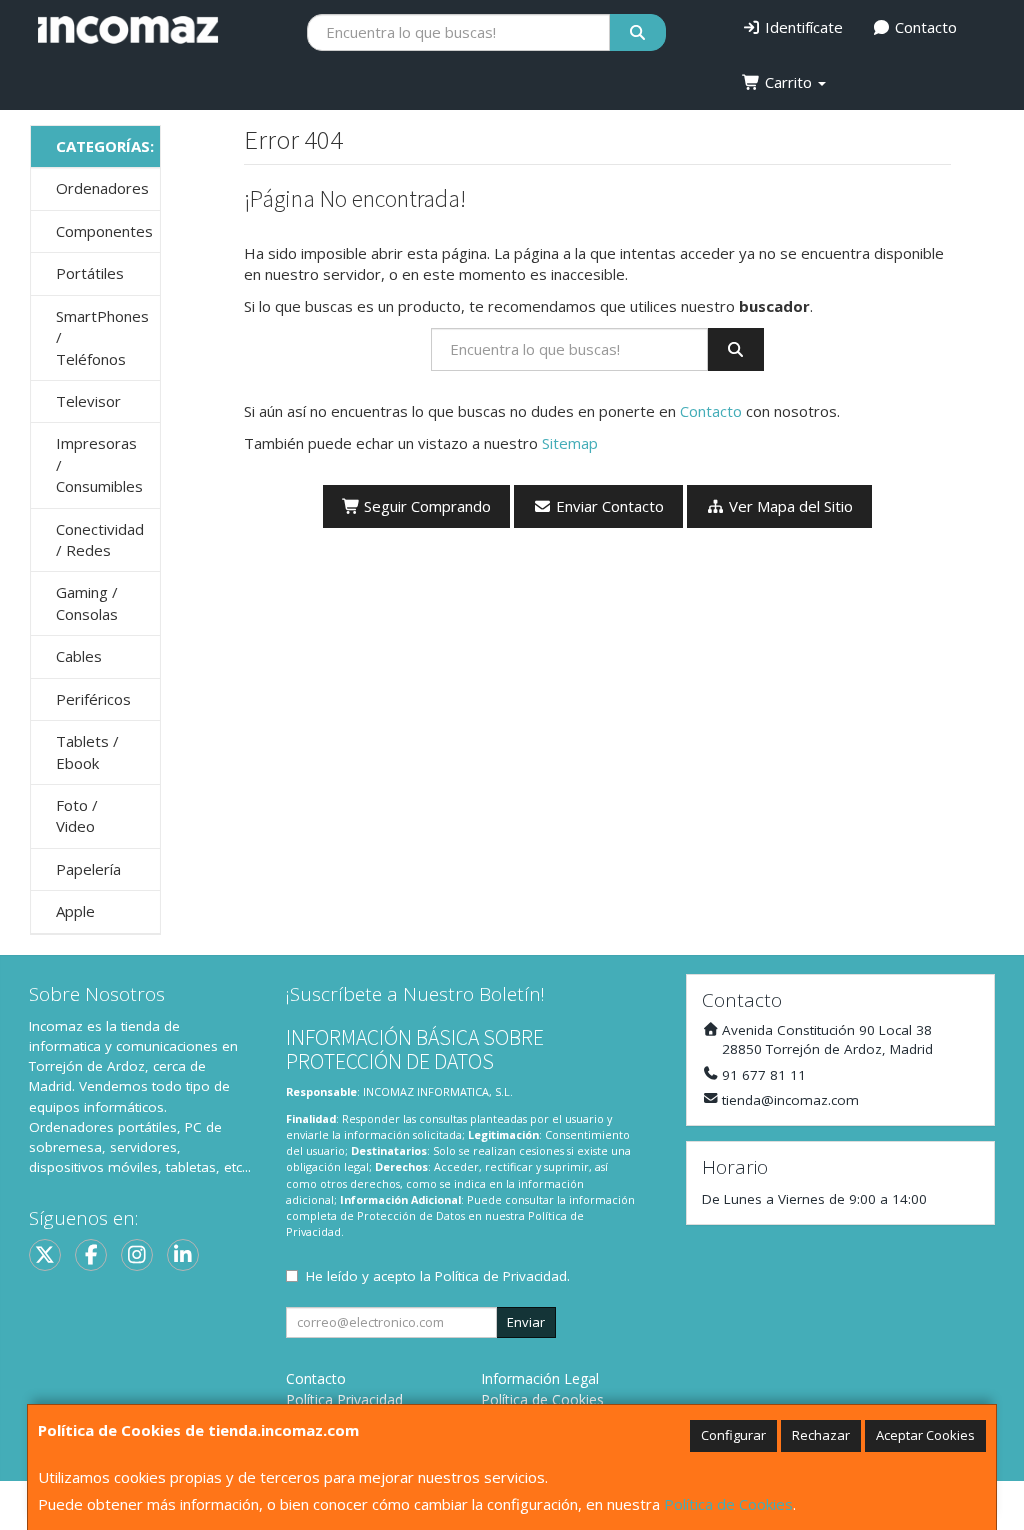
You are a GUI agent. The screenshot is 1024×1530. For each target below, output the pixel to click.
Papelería (88, 869)
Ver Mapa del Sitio (789, 506)
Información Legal (540, 1378)
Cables (79, 656)
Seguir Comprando (425, 506)
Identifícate (802, 27)
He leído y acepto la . (438, 1276)
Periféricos (93, 699)
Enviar (526, 1322)
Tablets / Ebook (87, 751)
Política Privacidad (344, 1399)
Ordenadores (102, 188)
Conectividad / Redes (100, 539)
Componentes (104, 231)
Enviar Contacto (608, 506)
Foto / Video (77, 815)
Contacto (924, 27)
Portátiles (90, 273)
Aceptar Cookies (925, 1435)
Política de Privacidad (501, 1276)
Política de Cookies (728, 1504)
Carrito (788, 82)
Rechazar (821, 1435)
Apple (75, 911)
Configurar (733, 1435)
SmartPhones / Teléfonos (102, 337)
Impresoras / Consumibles (99, 464)
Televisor (88, 401)
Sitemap (570, 443)
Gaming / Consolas (87, 602)
